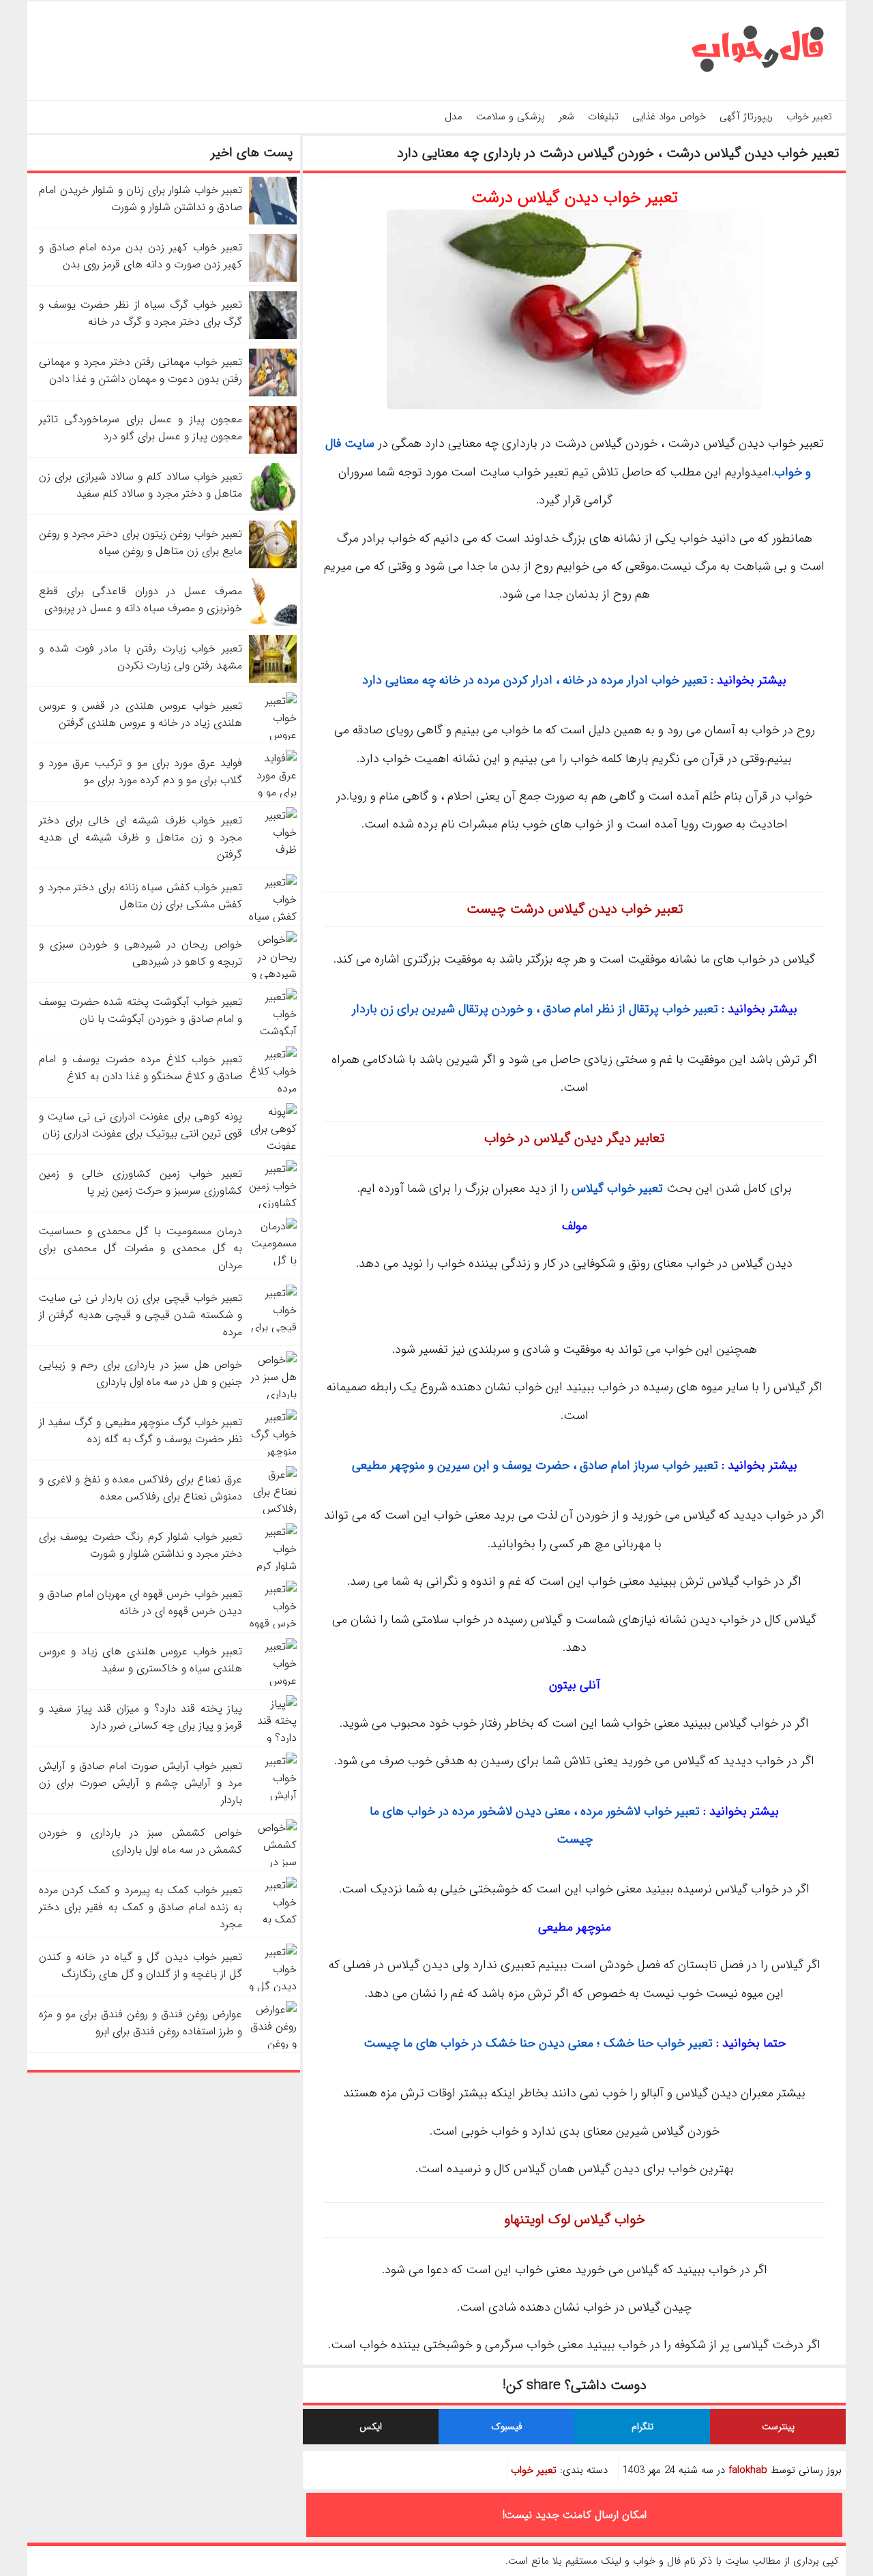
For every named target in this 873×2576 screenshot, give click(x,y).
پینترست (778, 2427)
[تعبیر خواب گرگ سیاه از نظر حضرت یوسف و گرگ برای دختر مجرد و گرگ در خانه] (273, 336)
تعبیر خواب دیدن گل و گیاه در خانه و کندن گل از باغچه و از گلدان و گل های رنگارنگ (140, 1965)
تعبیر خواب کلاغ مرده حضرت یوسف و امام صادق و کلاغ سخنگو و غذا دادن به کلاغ (140, 1068)
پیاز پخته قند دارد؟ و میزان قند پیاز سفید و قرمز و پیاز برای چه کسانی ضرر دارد (140, 1717)
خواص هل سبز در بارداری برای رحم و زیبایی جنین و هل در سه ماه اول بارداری (140, 1373)
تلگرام (642, 2427)
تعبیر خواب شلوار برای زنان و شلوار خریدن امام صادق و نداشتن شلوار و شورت (140, 199)
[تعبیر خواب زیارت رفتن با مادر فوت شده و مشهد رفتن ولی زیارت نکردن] (273, 680)
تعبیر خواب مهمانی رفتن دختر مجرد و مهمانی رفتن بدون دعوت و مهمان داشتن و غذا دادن (140, 370)
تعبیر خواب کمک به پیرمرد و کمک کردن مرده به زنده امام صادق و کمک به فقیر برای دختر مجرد (140, 1907)
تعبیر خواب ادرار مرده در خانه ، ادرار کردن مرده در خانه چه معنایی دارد (535, 680)
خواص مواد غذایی (669, 117)
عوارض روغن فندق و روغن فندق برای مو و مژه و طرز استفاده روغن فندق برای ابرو (140, 2023)
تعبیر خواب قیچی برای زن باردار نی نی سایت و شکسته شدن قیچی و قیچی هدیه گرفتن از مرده (140, 1315)
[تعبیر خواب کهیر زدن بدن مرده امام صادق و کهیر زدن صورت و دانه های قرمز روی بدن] (273, 279)
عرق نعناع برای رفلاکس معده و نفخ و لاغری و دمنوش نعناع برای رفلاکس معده (140, 1488)
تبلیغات (603, 117)
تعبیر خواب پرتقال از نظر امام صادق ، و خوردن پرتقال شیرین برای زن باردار (535, 1009)
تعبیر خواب (809, 117)
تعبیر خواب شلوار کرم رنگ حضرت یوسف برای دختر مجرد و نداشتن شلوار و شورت (140, 1545)
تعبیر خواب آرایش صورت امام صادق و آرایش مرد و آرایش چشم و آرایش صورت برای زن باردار (140, 1783)
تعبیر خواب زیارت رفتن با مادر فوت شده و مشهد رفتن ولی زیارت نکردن (140, 657)
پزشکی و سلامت (511, 117)
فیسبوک (507, 2427)
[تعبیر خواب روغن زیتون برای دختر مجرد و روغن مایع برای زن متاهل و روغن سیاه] (273, 565)
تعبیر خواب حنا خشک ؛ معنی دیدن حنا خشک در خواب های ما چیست (538, 2043)
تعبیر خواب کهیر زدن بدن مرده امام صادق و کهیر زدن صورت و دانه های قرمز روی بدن (140, 256)
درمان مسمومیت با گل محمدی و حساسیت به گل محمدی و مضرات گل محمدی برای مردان (140, 1248)
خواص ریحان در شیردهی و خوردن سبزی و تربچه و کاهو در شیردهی (140, 953)
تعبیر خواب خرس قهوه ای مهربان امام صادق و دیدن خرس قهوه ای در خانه (140, 1602)
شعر (566, 117)
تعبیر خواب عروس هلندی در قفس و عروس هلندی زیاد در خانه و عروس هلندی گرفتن (140, 714)
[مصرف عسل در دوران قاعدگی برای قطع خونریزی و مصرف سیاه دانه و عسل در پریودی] (273, 623)
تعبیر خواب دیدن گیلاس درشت (575, 198)
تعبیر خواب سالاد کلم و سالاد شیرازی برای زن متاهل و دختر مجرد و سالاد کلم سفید (140, 485)
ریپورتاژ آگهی (746, 117)
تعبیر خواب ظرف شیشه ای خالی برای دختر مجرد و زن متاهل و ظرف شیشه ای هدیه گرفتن (140, 837)
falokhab (748, 2470)
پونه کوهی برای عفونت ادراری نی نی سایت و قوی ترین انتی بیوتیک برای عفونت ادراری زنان (140, 1125)
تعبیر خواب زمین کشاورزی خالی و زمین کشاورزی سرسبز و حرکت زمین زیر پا (140, 1182)
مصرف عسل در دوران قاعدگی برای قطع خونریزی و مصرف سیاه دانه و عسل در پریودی (140, 600)
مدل (454, 117)
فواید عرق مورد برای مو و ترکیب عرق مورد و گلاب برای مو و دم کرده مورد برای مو (140, 772)
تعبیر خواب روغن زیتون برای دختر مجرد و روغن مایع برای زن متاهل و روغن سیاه (140, 542)
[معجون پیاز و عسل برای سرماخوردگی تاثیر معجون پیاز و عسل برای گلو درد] (273, 451)
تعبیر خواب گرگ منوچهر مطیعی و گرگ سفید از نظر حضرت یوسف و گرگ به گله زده (140, 1431)
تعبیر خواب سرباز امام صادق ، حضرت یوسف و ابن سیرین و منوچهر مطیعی (535, 1465)
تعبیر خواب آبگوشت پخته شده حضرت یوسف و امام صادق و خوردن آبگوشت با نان (140, 1010)
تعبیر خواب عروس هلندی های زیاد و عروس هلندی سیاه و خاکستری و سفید (140, 1660)
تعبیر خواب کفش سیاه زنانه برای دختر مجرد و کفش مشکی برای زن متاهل (140, 896)
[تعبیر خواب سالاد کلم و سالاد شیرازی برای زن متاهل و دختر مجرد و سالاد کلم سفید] (273, 508)
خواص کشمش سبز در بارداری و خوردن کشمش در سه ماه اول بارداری (140, 1841)
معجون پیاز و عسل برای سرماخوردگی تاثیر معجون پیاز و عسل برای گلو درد (140, 428)
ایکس (371, 2427)
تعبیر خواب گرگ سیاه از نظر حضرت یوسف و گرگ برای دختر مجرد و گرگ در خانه (140, 313)
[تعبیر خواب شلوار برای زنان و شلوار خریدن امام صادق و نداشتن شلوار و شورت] (273, 221)
